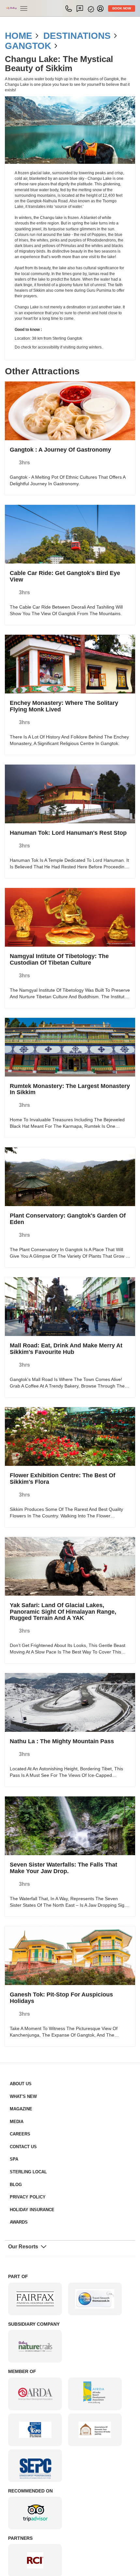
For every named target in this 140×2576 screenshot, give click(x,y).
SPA (13, 2106)
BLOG (15, 2131)
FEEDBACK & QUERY (84, 8)
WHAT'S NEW (21, 2043)
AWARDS (17, 2169)
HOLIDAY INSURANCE (29, 2157)
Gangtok (24, 46)
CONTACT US (21, 2094)
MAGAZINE (19, 2056)
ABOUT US (19, 2031)
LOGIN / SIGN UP (104, 8)
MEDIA (16, 2068)
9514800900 (74, 8)
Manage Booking (94, 9)
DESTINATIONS (68, 36)
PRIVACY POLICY (25, 2144)
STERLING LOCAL (26, 2119)
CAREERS (18, 2081)
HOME (17, 36)
